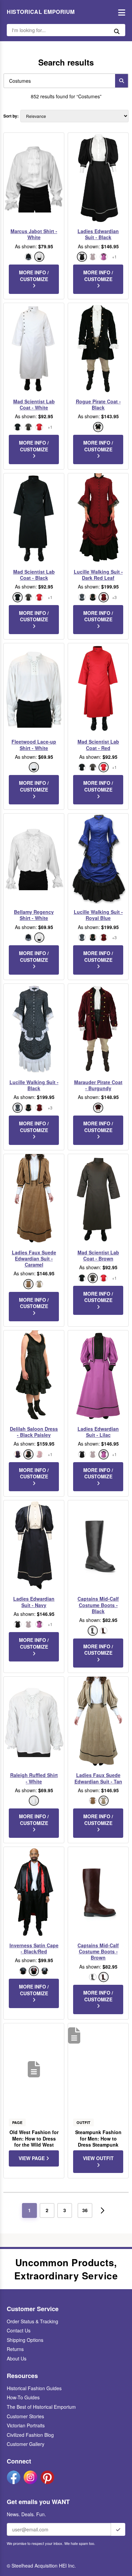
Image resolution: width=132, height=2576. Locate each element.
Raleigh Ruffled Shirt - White (34, 1778)
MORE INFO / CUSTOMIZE (34, 276)
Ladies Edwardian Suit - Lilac (98, 1432)
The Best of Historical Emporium (41, 2407)
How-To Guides (23, 2397)
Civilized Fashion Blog (30, 2435)
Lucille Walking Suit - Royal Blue (98, 915)
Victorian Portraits (26, 2425)
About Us (17, 2358)
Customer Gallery (26, 2444)
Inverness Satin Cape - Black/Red (34, 1948)
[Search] (122, 81)
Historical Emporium (41, 12)
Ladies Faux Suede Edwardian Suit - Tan (98, 1778)
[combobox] (58, 81)
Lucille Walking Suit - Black (34, 1085)
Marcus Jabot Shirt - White (34, 234)
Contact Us (19, 2330)
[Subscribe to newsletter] (118, 2529)
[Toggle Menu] (120, 12)
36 (85, 2210)
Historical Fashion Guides (34, 2388)
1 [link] (29, 2210)
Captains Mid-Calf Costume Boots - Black (98, 1605)
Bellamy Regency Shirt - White (34, 915)
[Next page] (103, 2210)
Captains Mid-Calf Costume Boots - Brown (98, 1952)
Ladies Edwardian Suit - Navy (34, 1602)
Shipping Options (25, 2340)
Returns (15, 2349)
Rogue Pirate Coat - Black (98, 404)
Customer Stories (25, 2416)
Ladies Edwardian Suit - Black (98, 234)
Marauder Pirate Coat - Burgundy (98, 1085)
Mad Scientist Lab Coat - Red (98, 745)
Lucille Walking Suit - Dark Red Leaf (98, 575)
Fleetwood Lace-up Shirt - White (34, 745)
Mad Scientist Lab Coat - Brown (98, 1255)
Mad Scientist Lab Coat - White (34, 404)
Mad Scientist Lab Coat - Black (34, 575)
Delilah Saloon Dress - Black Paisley (34, 1432)
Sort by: (11, 116)
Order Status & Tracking (32, 2321)
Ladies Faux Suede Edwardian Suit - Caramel (34, 1259)
